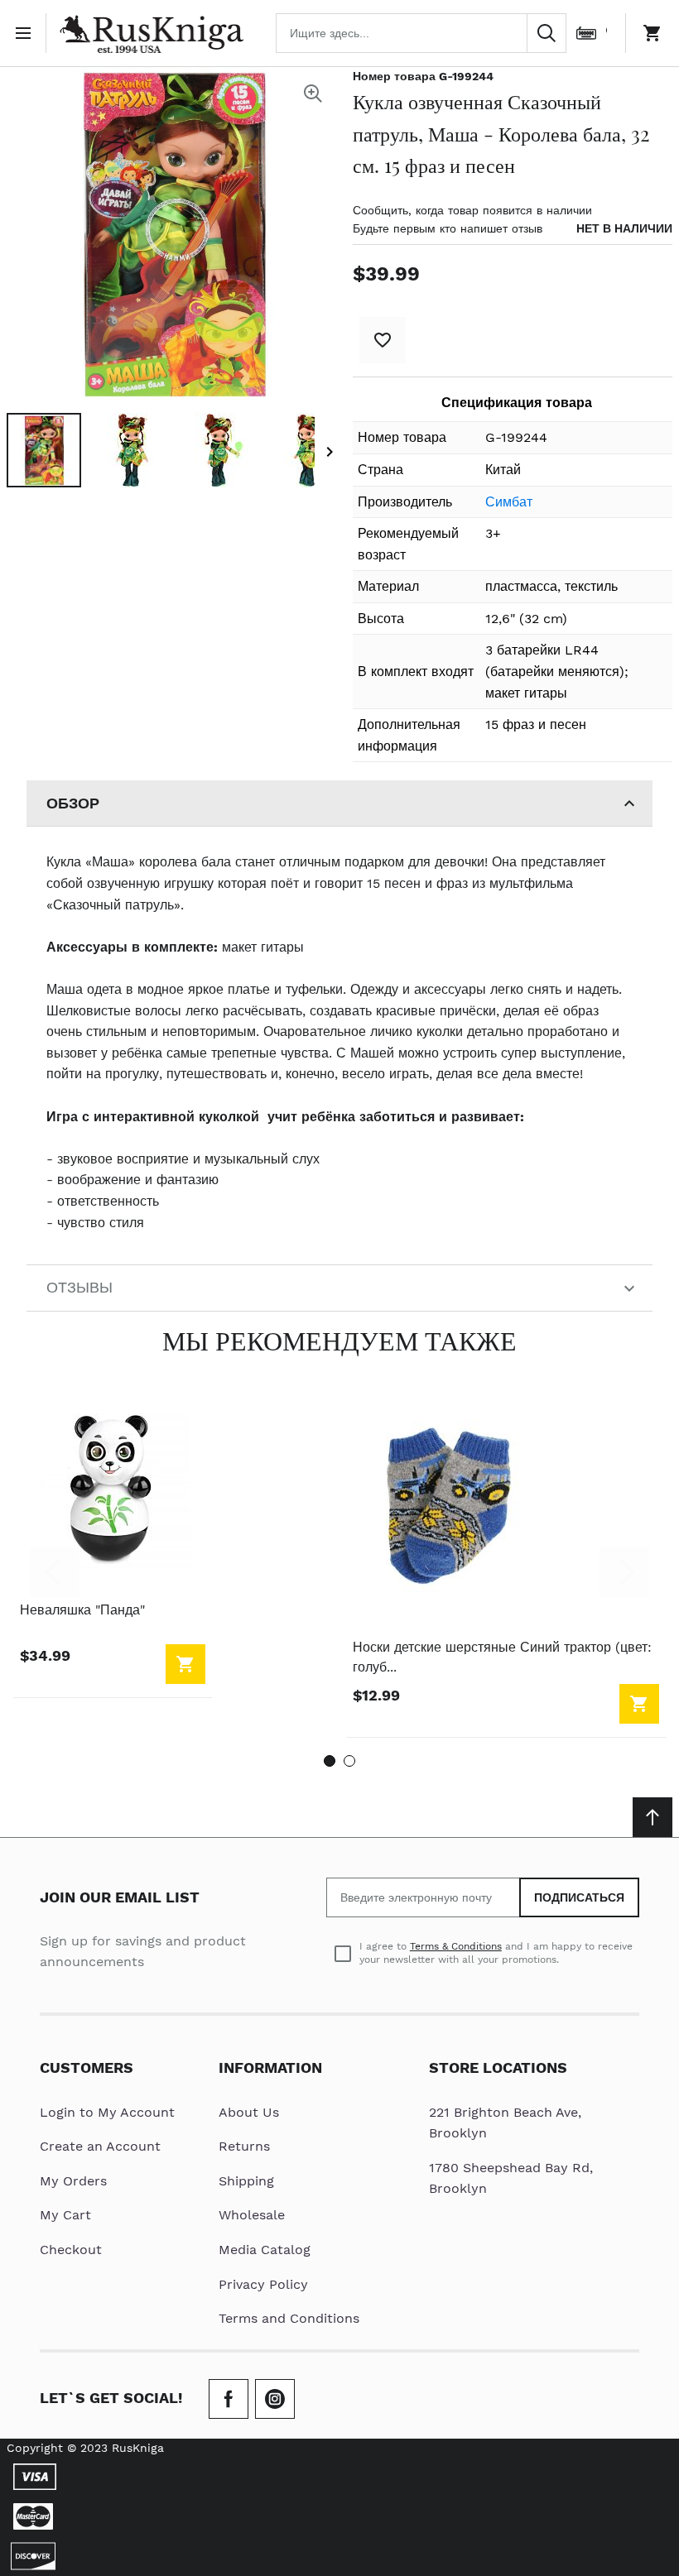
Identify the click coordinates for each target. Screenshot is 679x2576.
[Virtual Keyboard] (586, 33)
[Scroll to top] (653, 1817)
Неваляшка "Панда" (82, 1610)
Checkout (71, 2250)
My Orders (73, 2181)
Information (270, 2068)
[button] (44, 450)
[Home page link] (151, 33)
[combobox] (421, 33)
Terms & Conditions (456, 1946)
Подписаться (579, 1897)
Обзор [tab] (73, 803)
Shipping (246, 2181)
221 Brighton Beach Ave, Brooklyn (505, 2123)
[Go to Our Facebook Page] (229, 2399)
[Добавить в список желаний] (383, 340)
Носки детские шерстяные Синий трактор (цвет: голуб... (502, 1657)
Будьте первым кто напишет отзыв (448, 228)
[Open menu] (26, 33)
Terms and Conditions (289, 2318)
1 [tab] (330, 1761)
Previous (55, 1572)
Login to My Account (107, 2112)
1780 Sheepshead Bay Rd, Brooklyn (511, 2178)
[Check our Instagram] (275, 2399)
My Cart (65, 2215)
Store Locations (498, 2068)
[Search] (547, 33)
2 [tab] (349, 1761)
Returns (244, 2146)
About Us (249, 2112)
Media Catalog (265, 2250)
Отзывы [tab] (79, 1287)
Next (624, 1572)
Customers (87, 2068)
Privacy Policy (263, 2284)
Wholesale (252, 2215)
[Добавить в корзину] (185, 1664)
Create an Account (100, 2146)
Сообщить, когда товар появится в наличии (472, 210)
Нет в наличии (624, 228)
